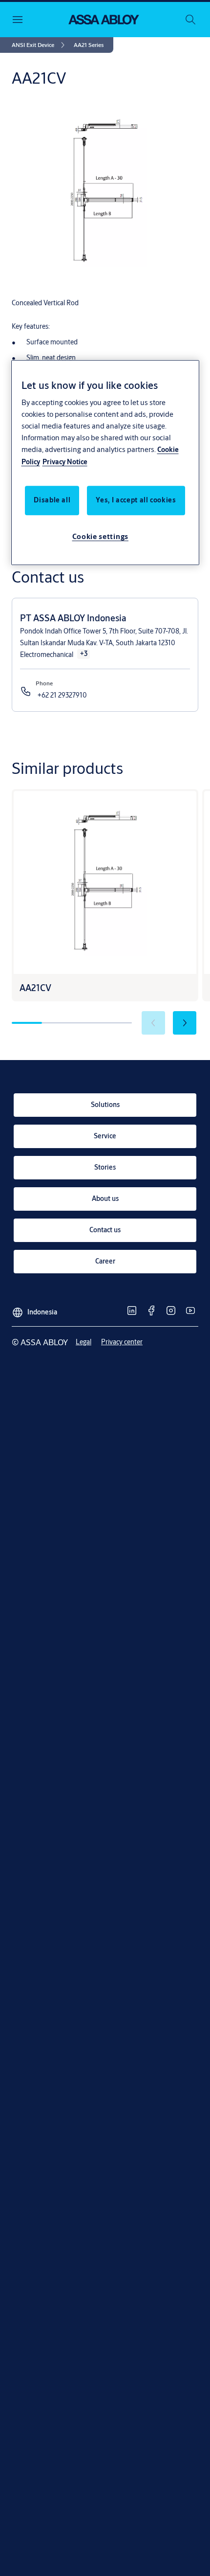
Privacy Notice (65, 462)
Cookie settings (101, 537)
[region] (105, 463)
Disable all (52, 500)
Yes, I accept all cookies (136, 500)
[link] (40, 45)
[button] (89, 45)
